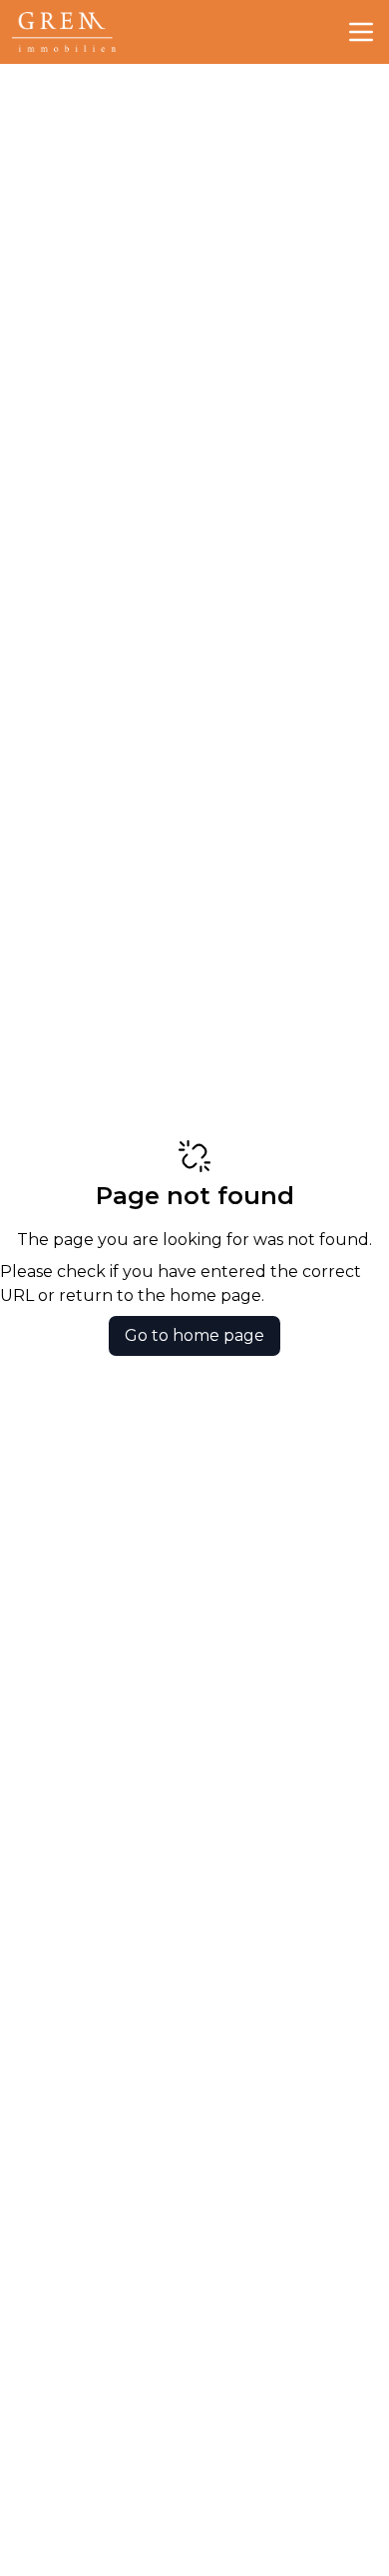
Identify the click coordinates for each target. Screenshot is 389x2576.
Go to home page (194, 1335)
